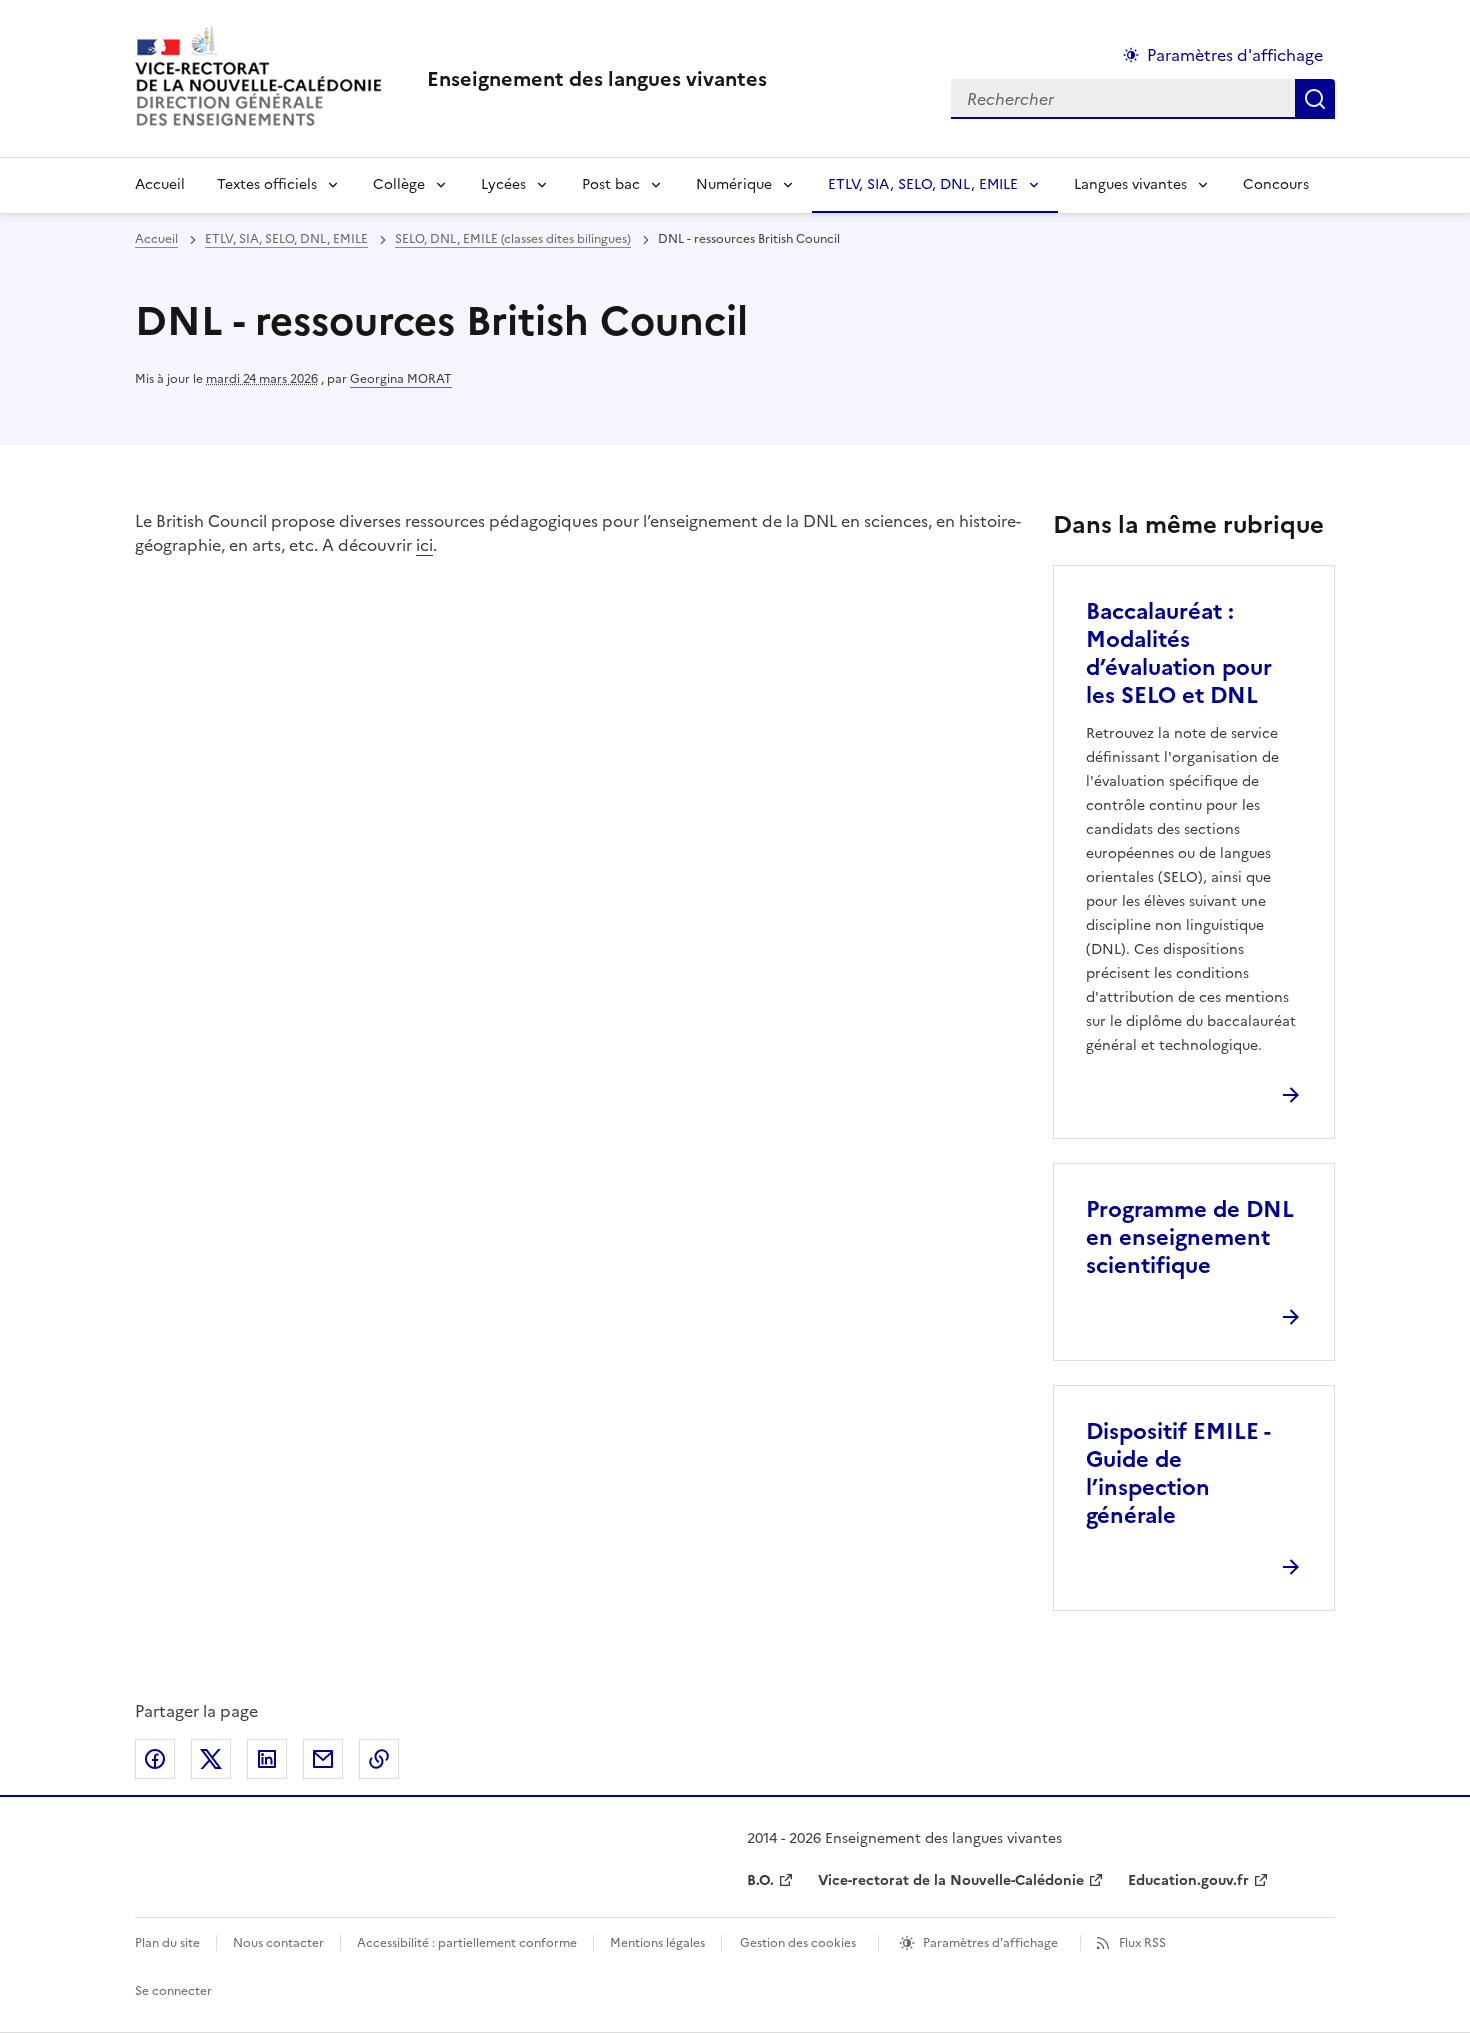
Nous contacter (278, 1943)
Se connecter (173, 1991)
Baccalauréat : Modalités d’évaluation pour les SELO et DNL (1179, 653)
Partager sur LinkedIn (267, 1759)
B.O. (760, 1880)
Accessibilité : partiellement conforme (467, 1943)
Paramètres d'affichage (1235, 55)
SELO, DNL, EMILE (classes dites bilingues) (513, 239)
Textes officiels (267, 184)
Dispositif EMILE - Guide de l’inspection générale (1178, 1473)
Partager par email (323, 1759)
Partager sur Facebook (155, 1759)
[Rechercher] (1315, 99)
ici (424, 545)
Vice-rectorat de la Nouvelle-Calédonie (951, 1880)
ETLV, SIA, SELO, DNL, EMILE (923, 184)
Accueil (160, 184)
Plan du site (167, 1943)
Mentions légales (657, 1943)
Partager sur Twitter (211, 1759)
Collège (399, 184)
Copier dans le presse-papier (379, 1759)
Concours (1276, 184)
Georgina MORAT (401, 379)
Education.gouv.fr (1188, 1880)
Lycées (503, 184)
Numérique (734, 184)
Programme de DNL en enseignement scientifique (1190, 1237)
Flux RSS (1142, 1943)
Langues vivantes (1130, 184)
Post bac (611, 184)
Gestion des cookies (798, 1943)
